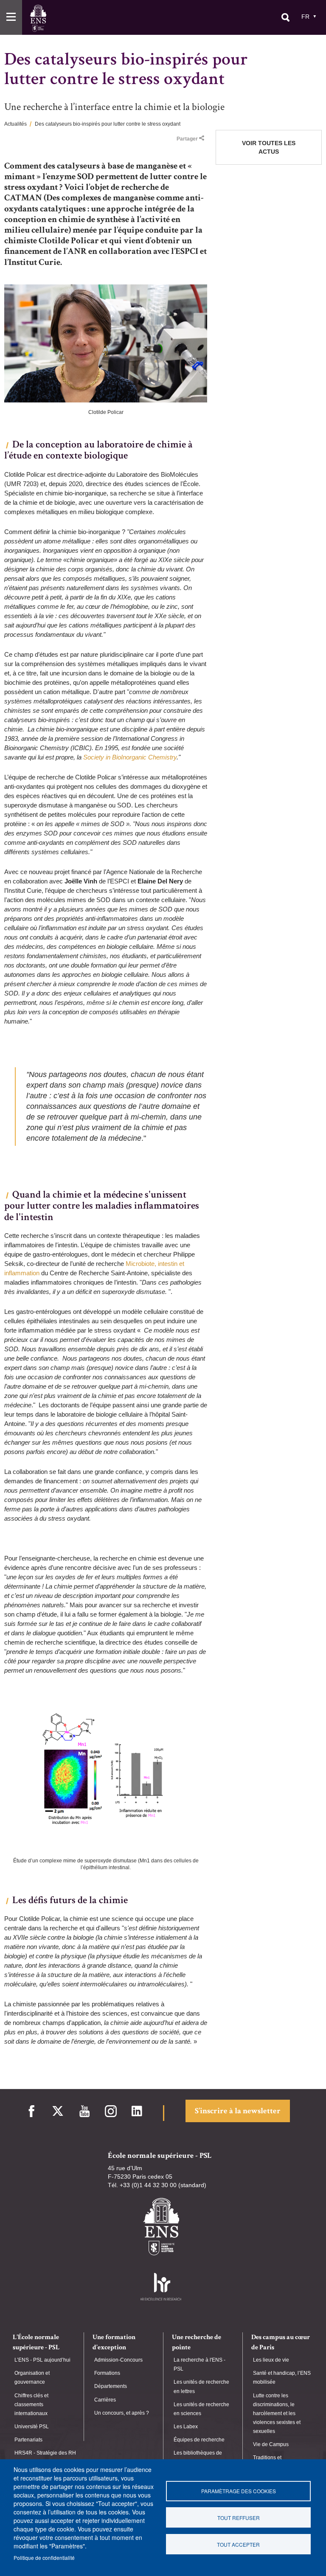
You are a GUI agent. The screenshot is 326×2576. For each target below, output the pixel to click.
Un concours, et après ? (122, 2413)
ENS (38, 18)
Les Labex (186, 2427)
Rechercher (285, 17)
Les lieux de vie (271, 2360)
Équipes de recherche (199, 2440)
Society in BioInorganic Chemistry (130, 757)
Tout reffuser (239, 2518)
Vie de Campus (271, 2444)
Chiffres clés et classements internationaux (31, 2404)
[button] (11, 17)
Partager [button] (187, 139)
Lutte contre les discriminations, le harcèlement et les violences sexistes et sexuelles (277, 2414)
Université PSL (32, 2427)
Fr (305, 17)
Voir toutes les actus (269, 147)
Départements (111, 2386)
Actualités (15, 124)
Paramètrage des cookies (239, 2491)
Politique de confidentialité (44, 2558)
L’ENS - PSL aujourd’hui (42, 2360)
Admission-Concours (118, 2360)
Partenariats (28, 2440)
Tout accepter (238, 2544)
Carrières (105, 2400)
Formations (107, 2373)
